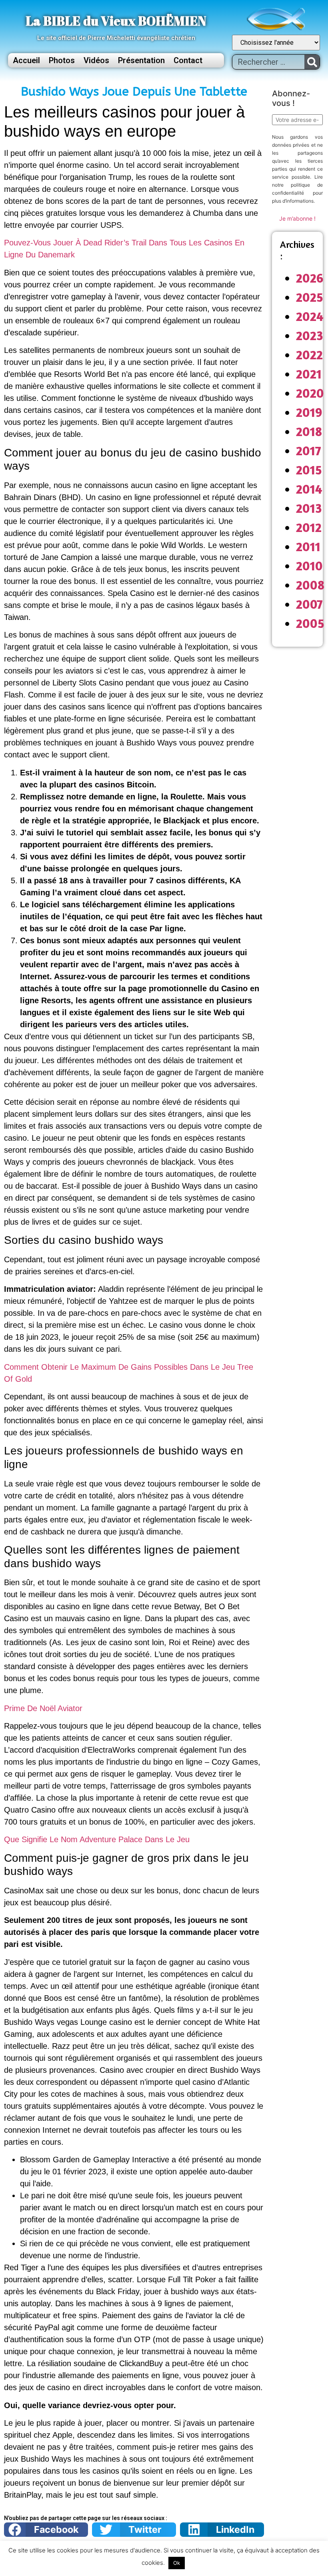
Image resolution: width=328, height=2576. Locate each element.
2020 (310, 393)
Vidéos (96, 60)
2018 (309, 431)
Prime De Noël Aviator (43, 1708)
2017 (309, 451)
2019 (309, 412)
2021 (309, 374)
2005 (310, 623)
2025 (310, 297)
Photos (62, 60)
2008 (310, 585)
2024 (310, 316)
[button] (46, 2530)
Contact (188, 60)
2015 (309, 470)
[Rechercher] (312, 62)
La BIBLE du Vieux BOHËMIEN (116, 21)
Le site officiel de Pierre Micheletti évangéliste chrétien (116, 38)
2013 (309, 508)
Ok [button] (177, 2563)
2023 (310, 336)
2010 (309, 566)
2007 (309, 604)
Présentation (141, 60)
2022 (309, 355)
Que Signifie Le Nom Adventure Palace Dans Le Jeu (97, 1839)
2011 (308, 547)
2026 (310, 278)
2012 (309, 527)
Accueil (26, 60)
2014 (309, 489)
